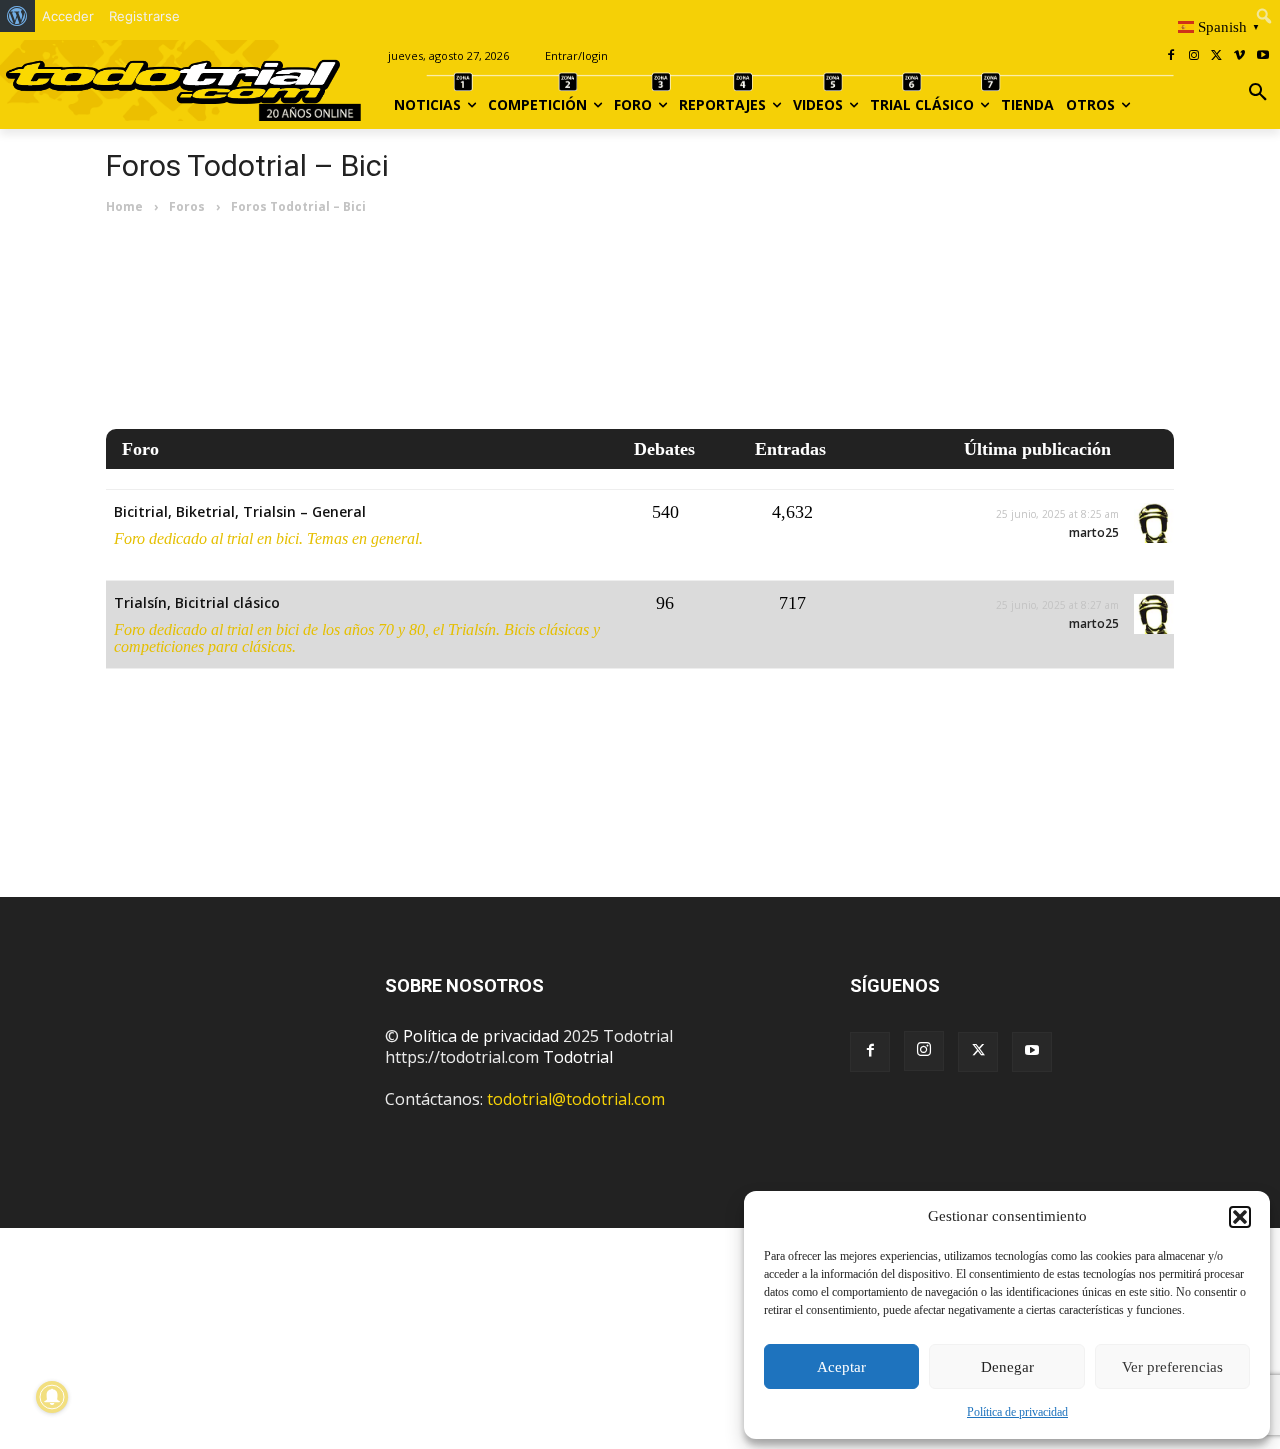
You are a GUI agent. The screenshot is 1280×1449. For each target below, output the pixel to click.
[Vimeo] (1239, 56)
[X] (1217, 56)
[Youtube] (1262, 56)
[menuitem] (17, 16)
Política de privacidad (1017, 1412)
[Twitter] (978, 1052)
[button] (1240, 1217)
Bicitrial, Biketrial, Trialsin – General (240, 511)
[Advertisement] (640, 324)
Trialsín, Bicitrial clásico (197, 602)
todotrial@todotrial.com (576, 1099)
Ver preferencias (1172, 1367)
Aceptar (841, 1367)
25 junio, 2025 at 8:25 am (1057, 514)
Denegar (1007, 1367)
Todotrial (578, 1057)
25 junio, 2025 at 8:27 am (1057, 605)
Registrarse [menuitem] (144, 16)
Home (124, 206)
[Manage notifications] (52, 1397)
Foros (187, 206)
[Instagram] (1194, 56)
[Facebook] (1171, 56)
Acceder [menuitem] (68, 16)
